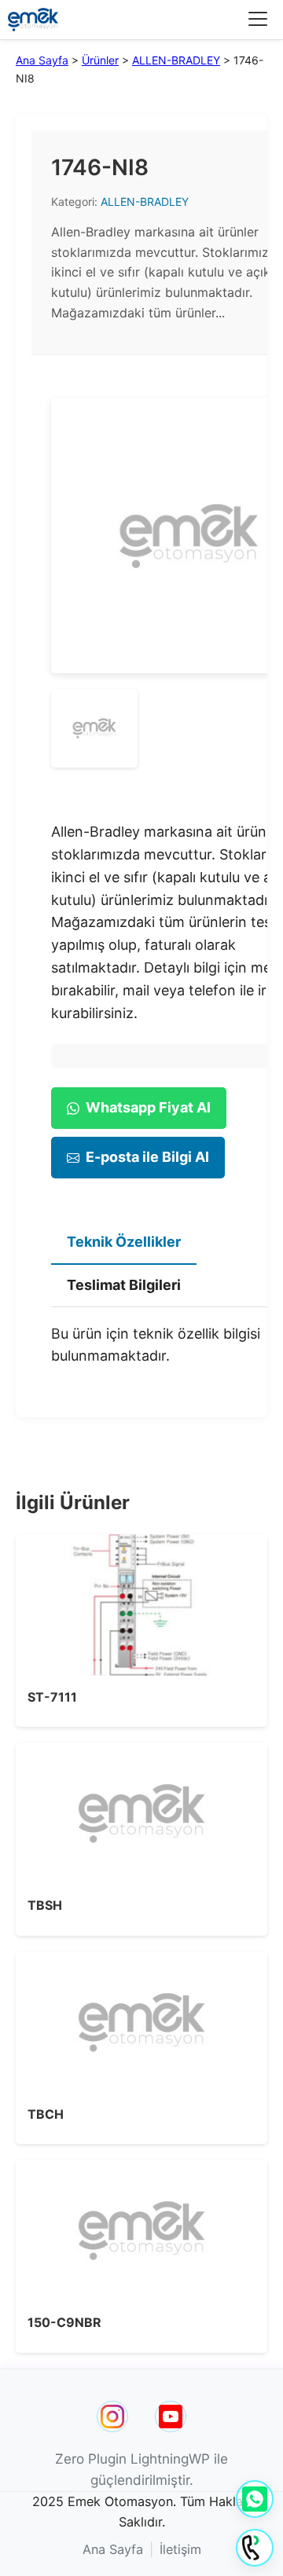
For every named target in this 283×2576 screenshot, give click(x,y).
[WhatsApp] (255, 2499)
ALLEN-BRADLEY (176, 60)
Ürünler (100, 60)
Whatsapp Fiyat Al (148, 1107)
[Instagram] (112, 2417)
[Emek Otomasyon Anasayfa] (33, 20)
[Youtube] (171, 2417)
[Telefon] (255, 2548)
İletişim (180, 2549)
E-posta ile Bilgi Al (147, 1157)
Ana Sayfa (42, 60)
